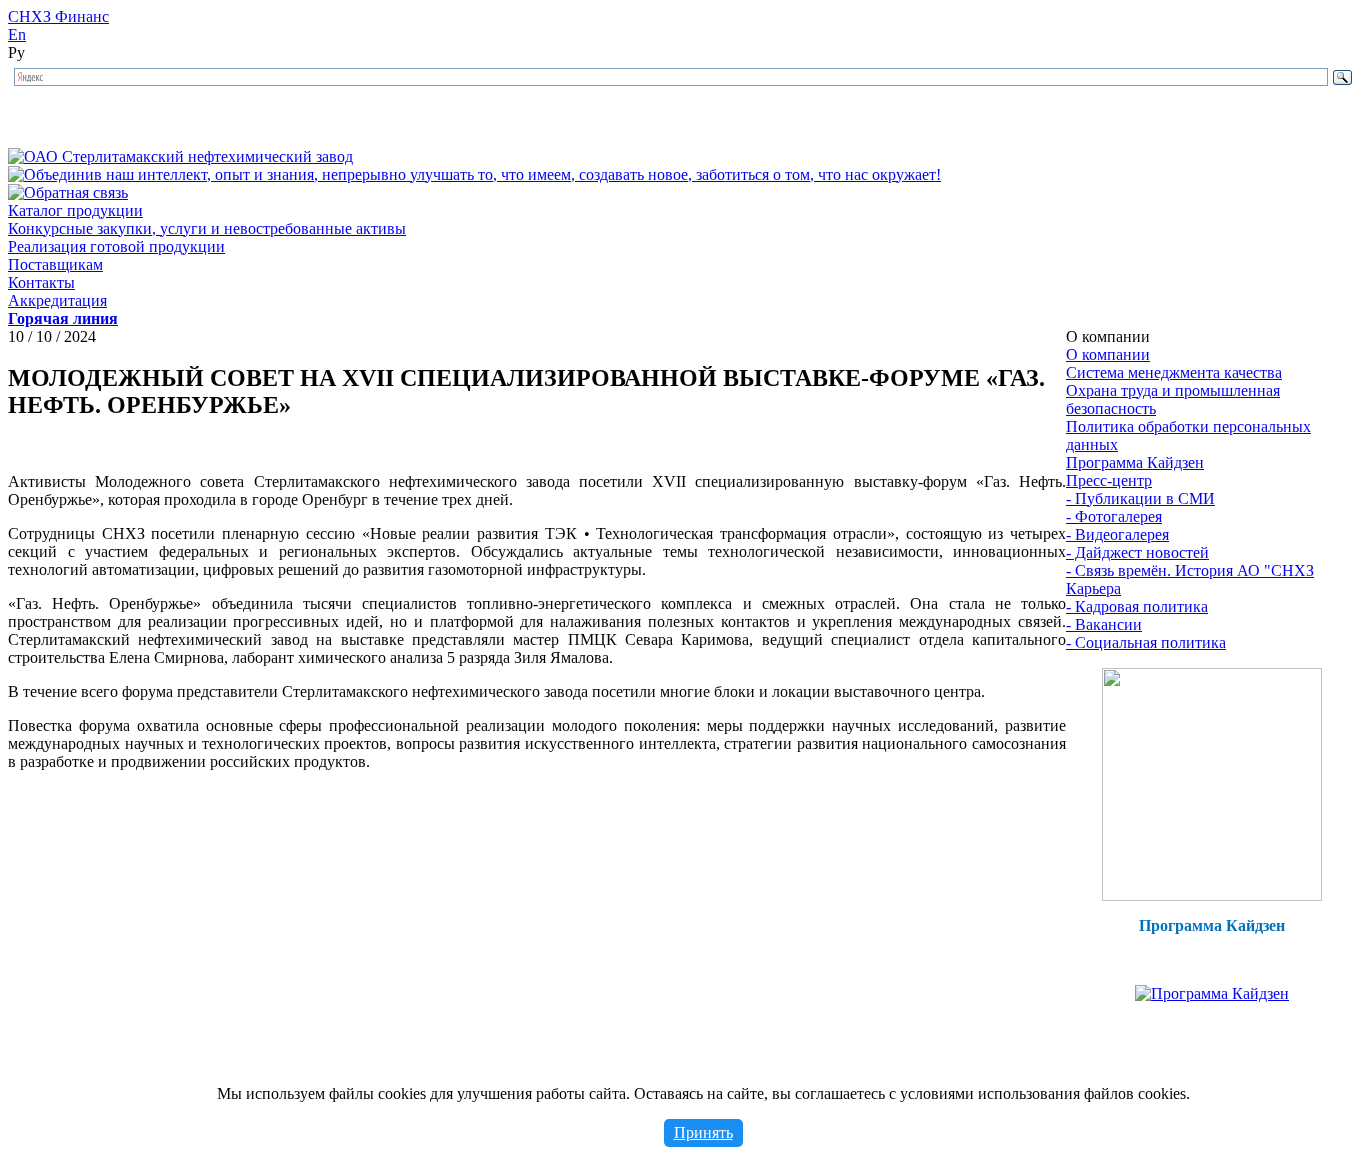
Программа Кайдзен (1135, 462)
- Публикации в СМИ (1140, 498)
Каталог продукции (75, 210)
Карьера (1093, 588)
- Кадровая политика (1137, 606)
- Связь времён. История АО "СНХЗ (1190, 570)
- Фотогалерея (1114, 516)
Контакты (41, 282)
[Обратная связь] (68, 192)
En (17, 34)
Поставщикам (55, 264)
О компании (1108, 354)
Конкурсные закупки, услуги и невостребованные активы (207, 228)
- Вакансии (1104, 624)
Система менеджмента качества (1174, 372)
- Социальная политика (1146, 642)
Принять (703, 1132)
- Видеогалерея (1117, 534)
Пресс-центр (1109, 480)
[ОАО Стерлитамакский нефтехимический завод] (180, 156)
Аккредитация (57, 300)
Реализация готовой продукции (116, 246)
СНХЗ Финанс (58, 16)
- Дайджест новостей (1137, 552)
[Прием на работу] (1212, 895)
